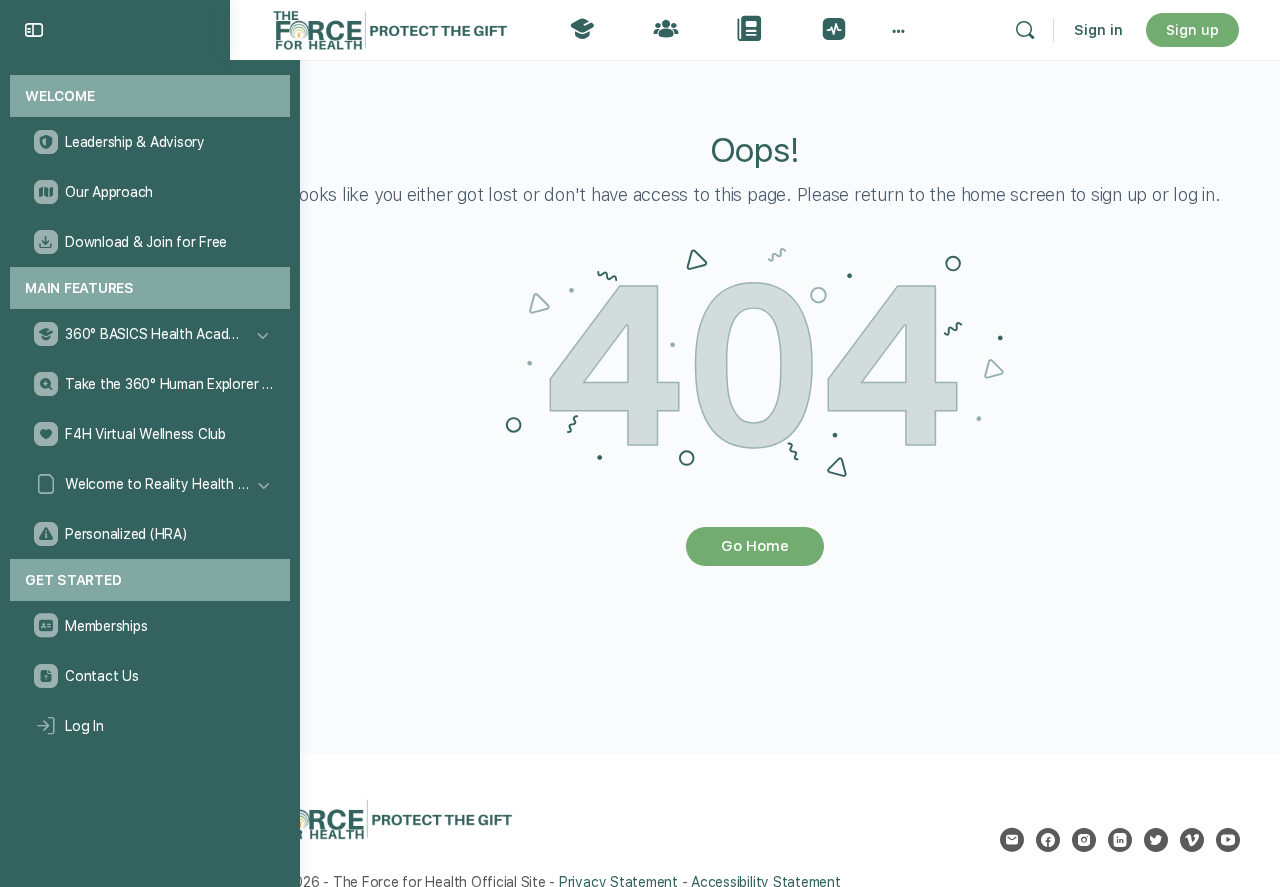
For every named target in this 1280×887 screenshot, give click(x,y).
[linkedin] (1120, 840)
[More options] (898, 30)
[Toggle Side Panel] (34, 30)
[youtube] (1228, 840)
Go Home (755, 546)
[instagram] (1084, 840)
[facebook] (1048, 840)
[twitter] (1156, 840)
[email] (1012, 840)
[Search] (1025, 30)
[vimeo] (1192, 840)
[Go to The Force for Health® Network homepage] (390, 27)
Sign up (1192, 30)
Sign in (1098, 30)
